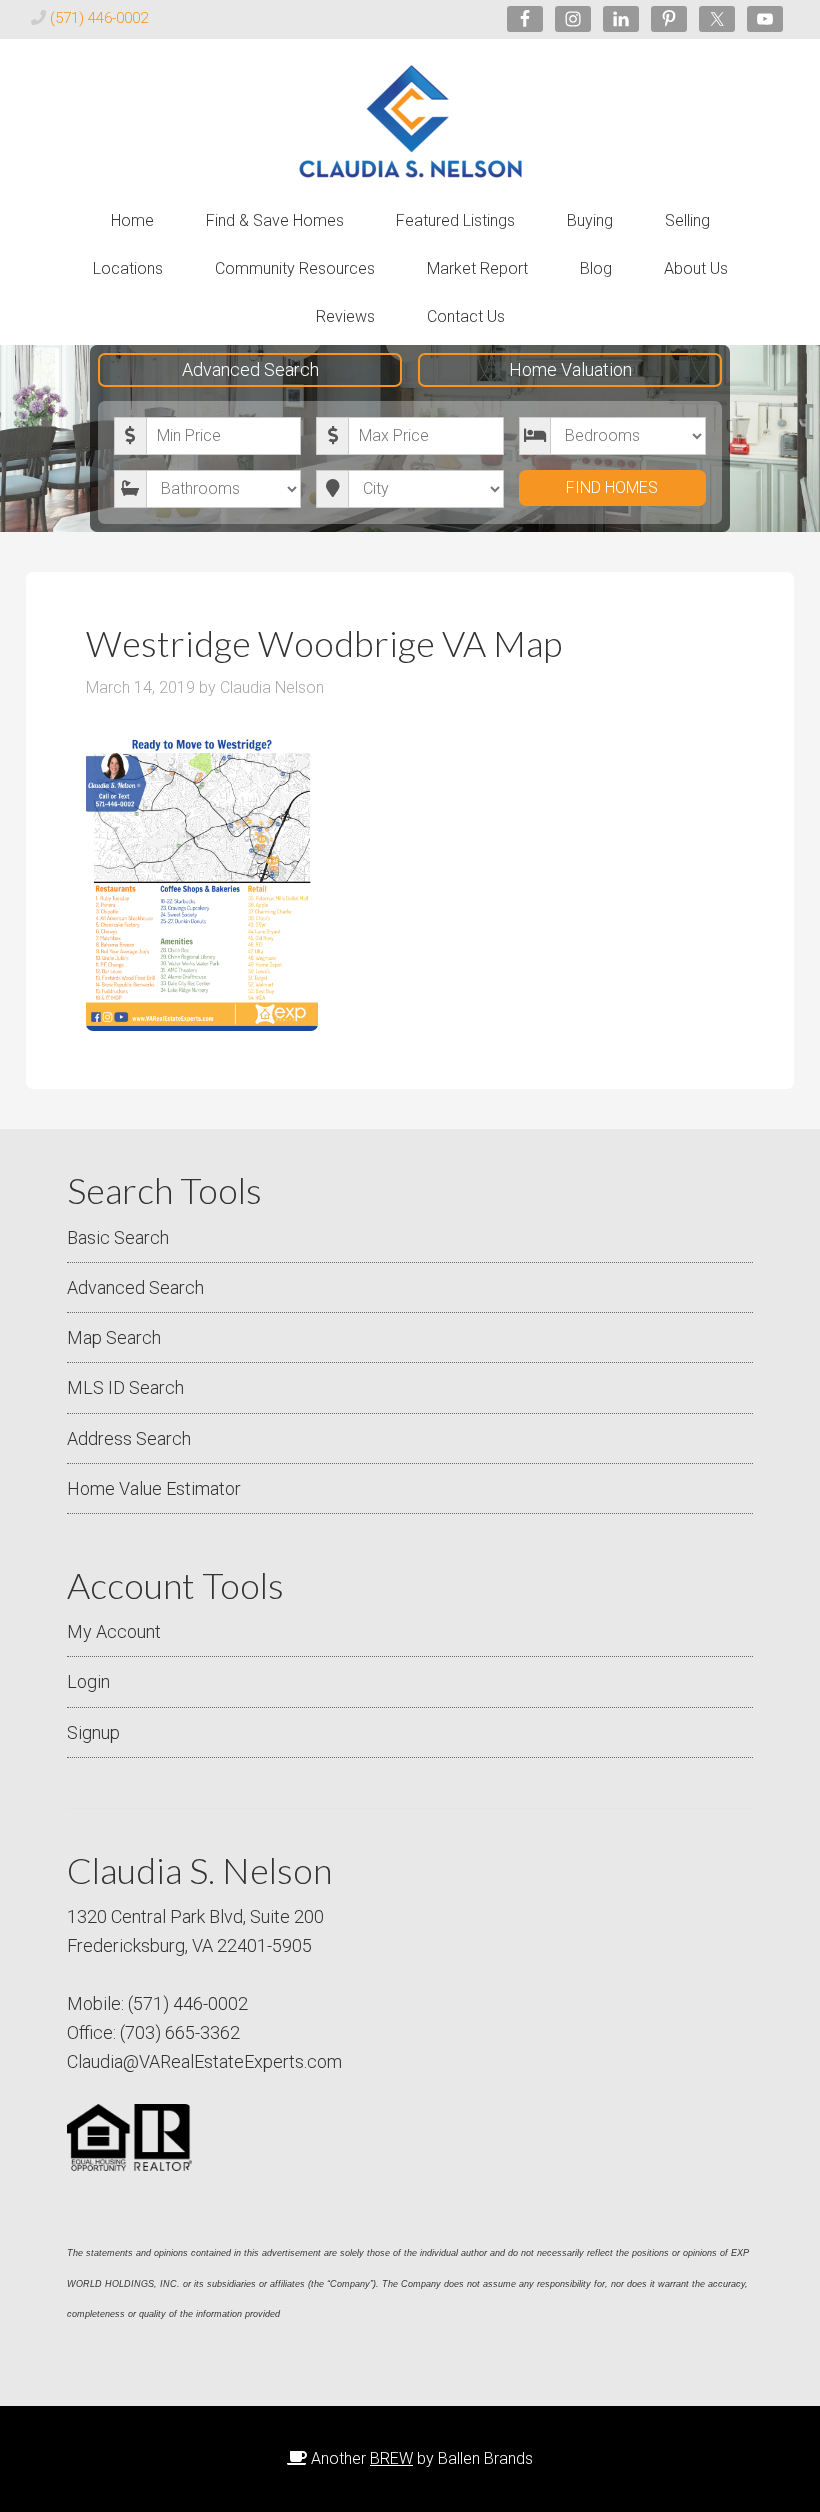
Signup (93, 1732)
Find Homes (612, 487)
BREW (391, 2458)
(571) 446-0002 (99, 18)
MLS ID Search (125, 1387)
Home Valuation (570, 369)
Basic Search (118, 1237)
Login (88, 1681)
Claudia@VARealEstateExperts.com (204, 2061)
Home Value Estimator (154, 1488)
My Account (114, 1631)
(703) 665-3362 (180, 2032)
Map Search (114, 1337)
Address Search (129, 1438)
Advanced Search (250, 369)
